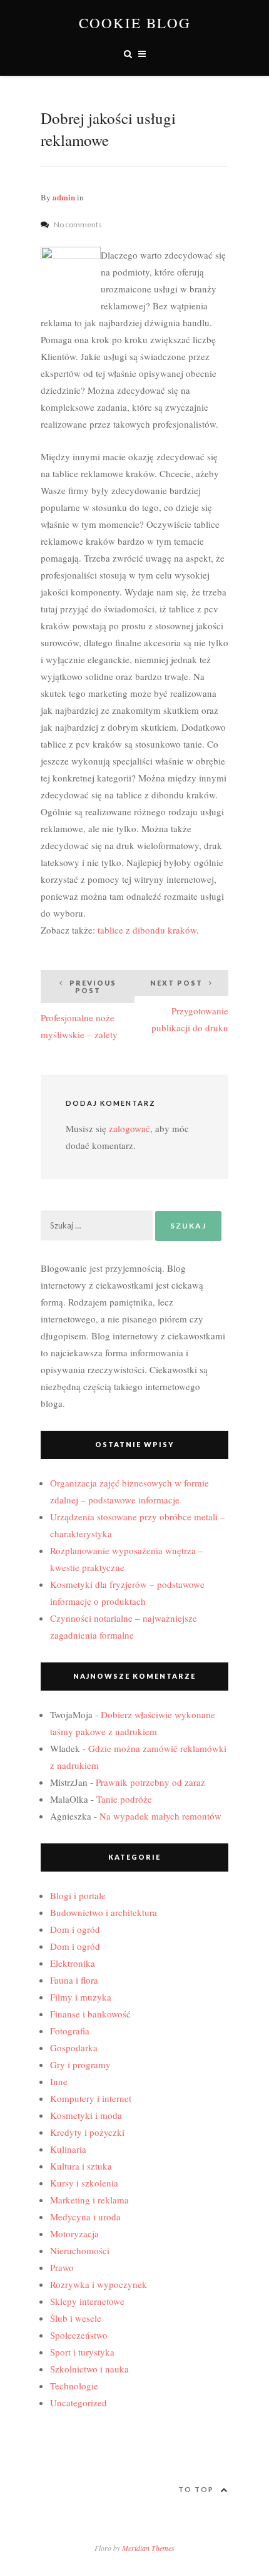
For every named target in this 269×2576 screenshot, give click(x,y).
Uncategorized (79, 2403)
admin (64, 197)
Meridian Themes (148, 2548)
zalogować (129, 1128)
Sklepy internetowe (87, 2301)
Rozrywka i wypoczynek (99, 2284)
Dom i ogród (75, 1929)
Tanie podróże (124, 1799)
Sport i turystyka (82, 2352)
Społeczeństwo (79, 2335)
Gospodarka (74, 2048)
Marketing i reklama (89, 2200)
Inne (59, 2081)
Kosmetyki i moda (86, 2115)
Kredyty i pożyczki (87, 2132)
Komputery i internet (91, 2098)
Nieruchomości (80, 2250)
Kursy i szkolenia (84, 2183)
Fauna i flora (74, 1980)
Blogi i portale (78, 1895)
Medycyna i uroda (85, 2217)
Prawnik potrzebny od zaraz (150, 1782)
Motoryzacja (74, 2233)
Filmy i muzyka (81, 1997)
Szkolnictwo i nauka (89, 2369)
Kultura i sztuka (81, 2166)
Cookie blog (135, 23)
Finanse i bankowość (90, 2014)
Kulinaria (68, 2149)
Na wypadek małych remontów (160, 1816)
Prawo (62, 2267)
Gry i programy (80, 2064)
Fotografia (70, 2031)
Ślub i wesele (76, 2318)
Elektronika (73, 1963)
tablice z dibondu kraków (147, 930)
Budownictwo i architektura (104, 1912)
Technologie (74, 2386)
